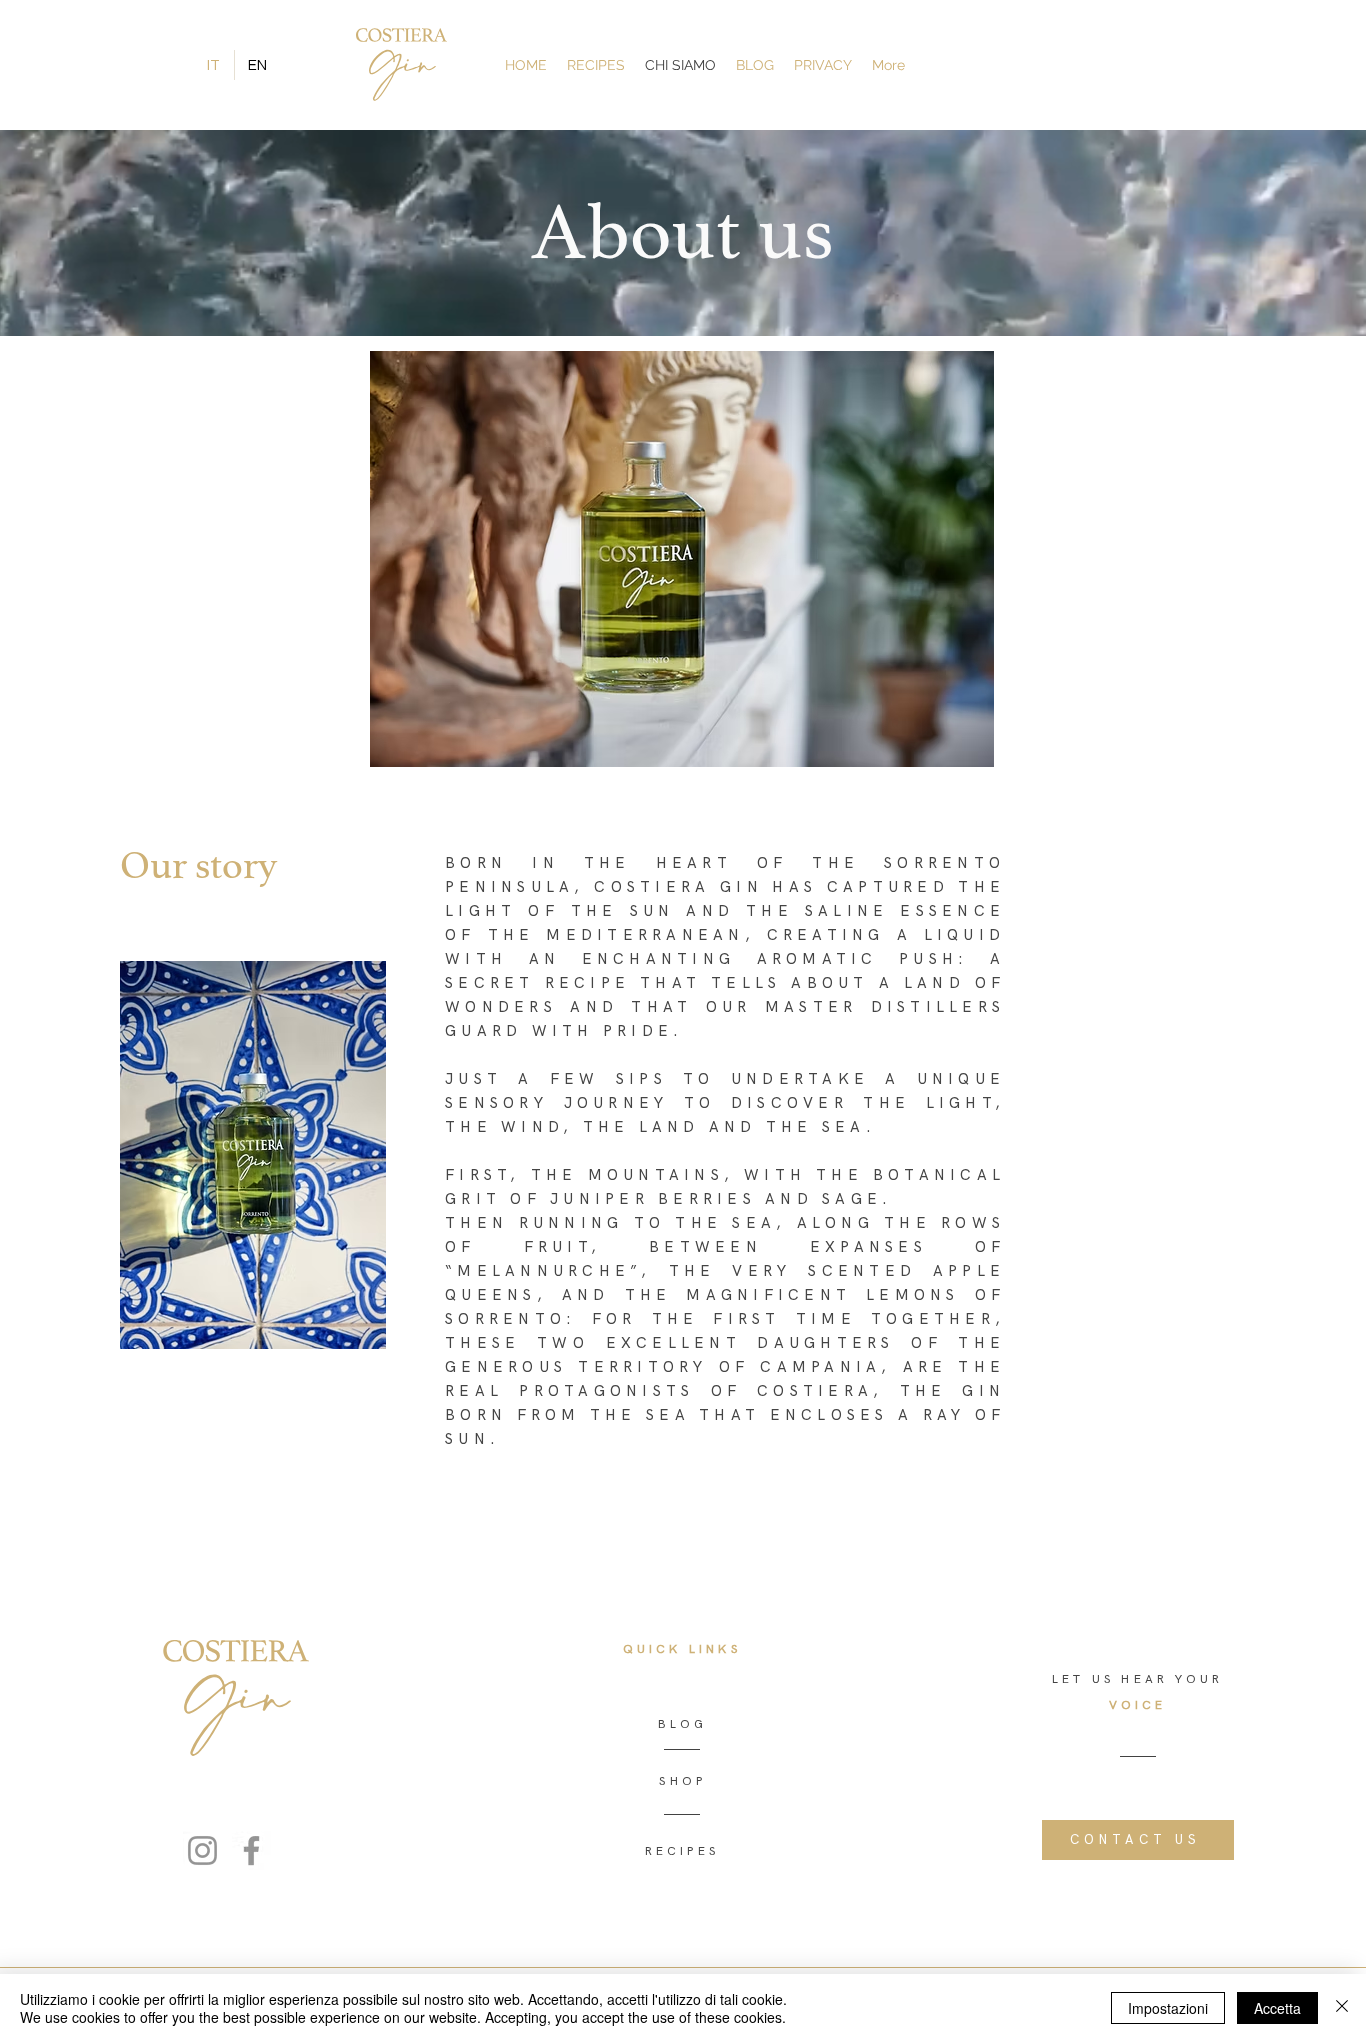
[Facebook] (251, 1850)
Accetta (1277, 2008)
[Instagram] (202, 1850)
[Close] (1342, 2008)
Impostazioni (1168, 2008)
